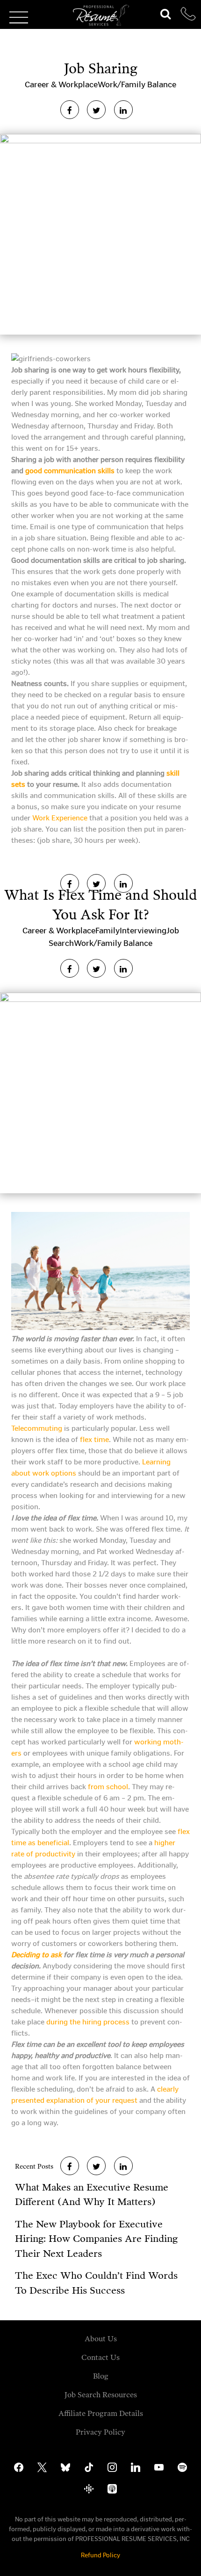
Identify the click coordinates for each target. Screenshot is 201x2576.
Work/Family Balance (137, 84)
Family (108, 931)
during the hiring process (88, 2022)
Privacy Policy (100, 2432)
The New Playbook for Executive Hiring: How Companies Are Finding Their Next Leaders (96, 2239)
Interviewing (143, 931)
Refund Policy (100, 2555)
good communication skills (70, 471)
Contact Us (100, 2357)
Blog (101, 2376)
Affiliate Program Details (101, 2413)
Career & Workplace (61, 84)
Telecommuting (37, 1428)
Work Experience (60, 818)
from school (108, 1787)
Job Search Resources (101, 2395)
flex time (94, 1439)
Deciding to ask (36, 1955)
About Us (101, 2339)
